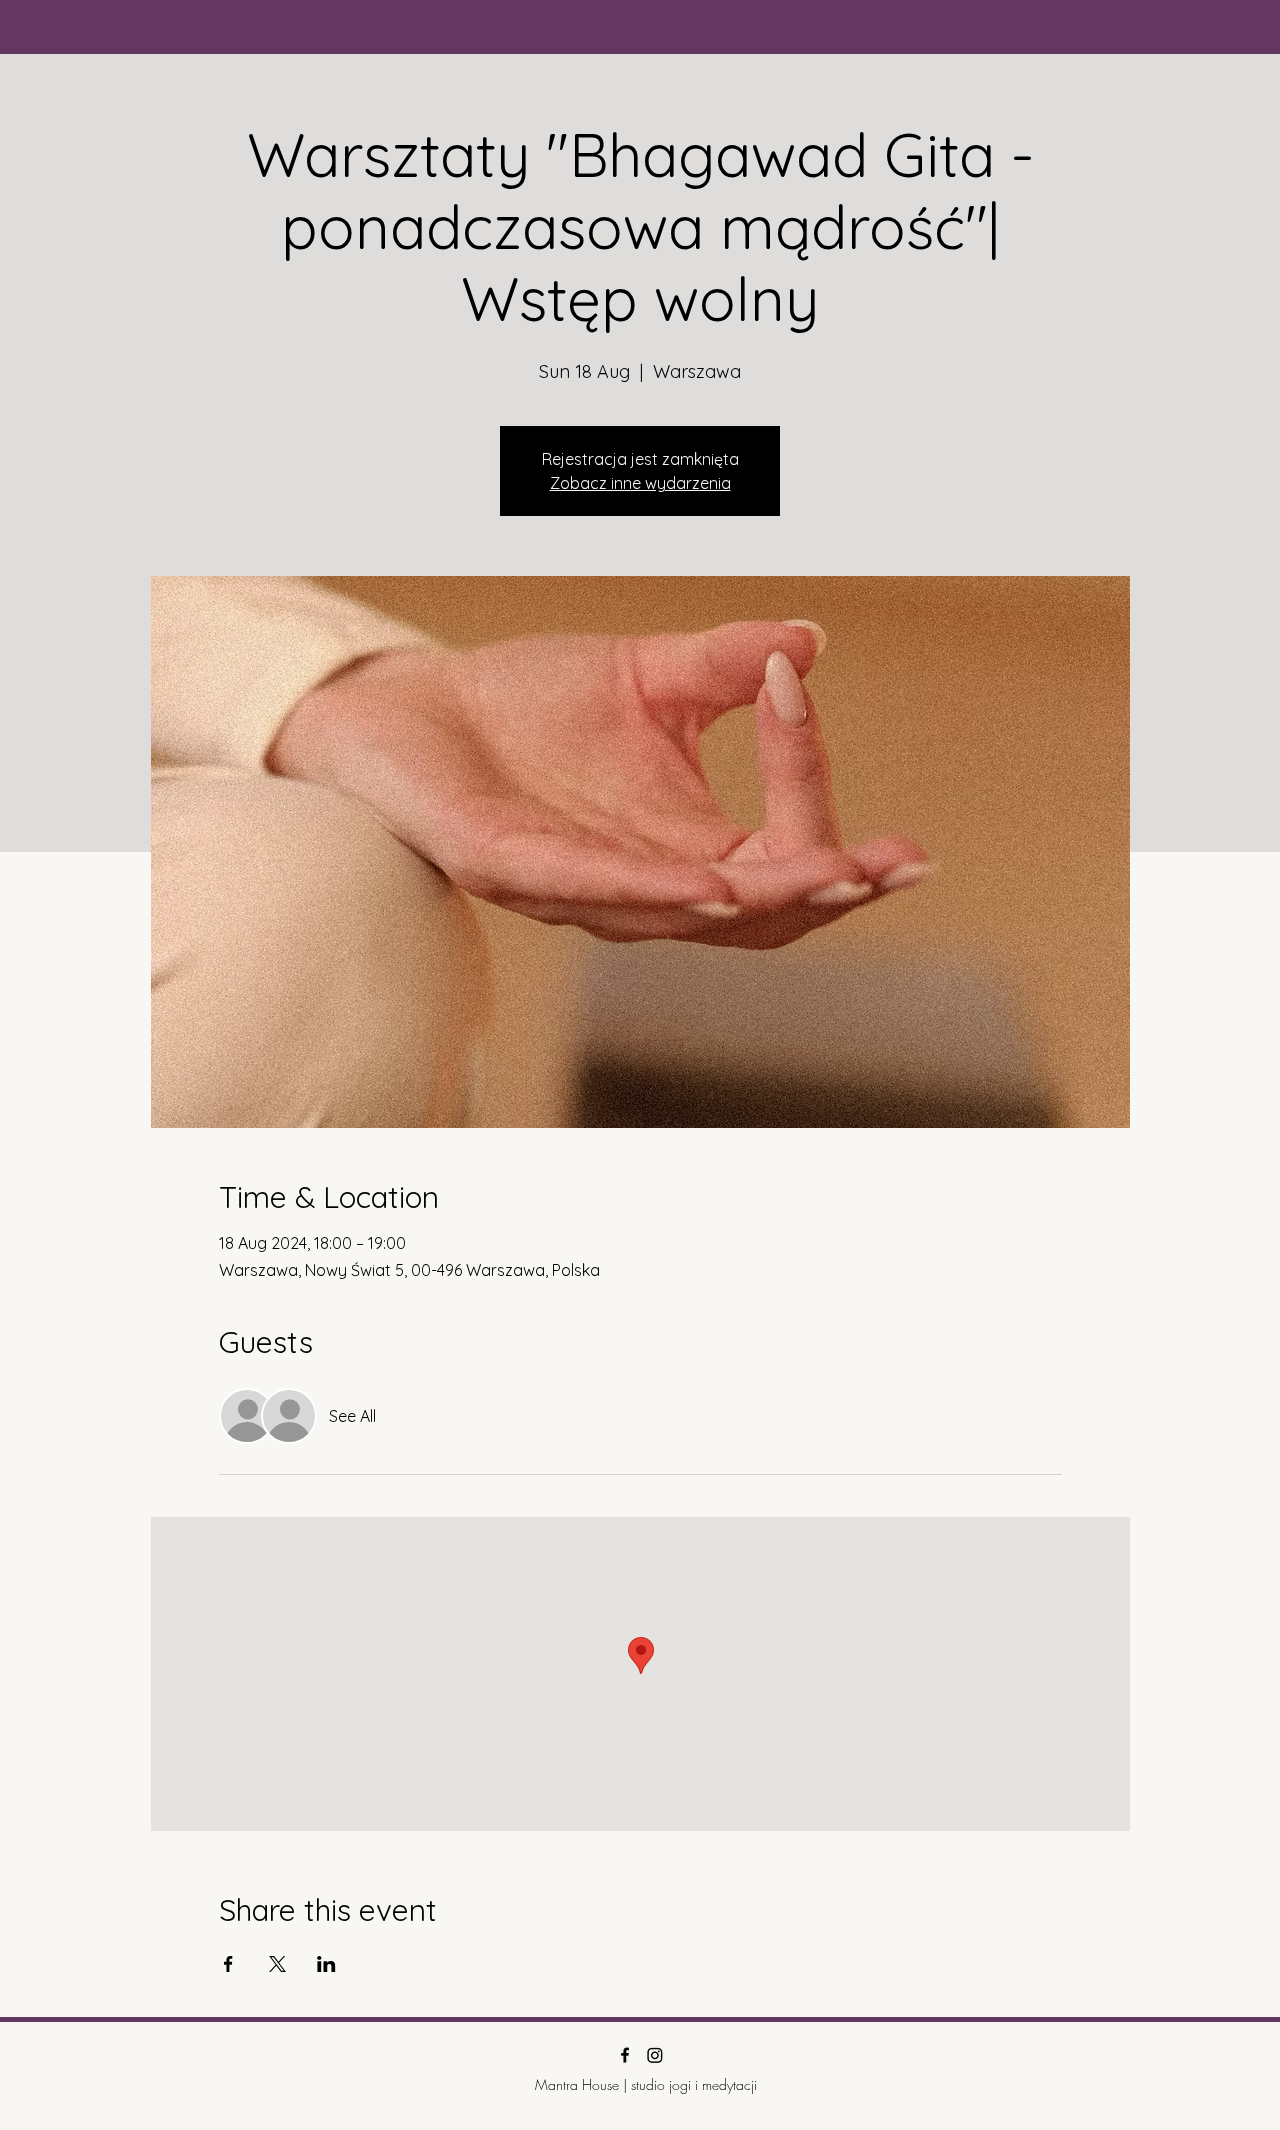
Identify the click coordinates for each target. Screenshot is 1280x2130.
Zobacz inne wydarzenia (640, 483)
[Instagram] (655, 2055)
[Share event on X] (277, 1964)
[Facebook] (625, 2055)
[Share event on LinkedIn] (326, 1964)
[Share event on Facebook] (228, 1964)
